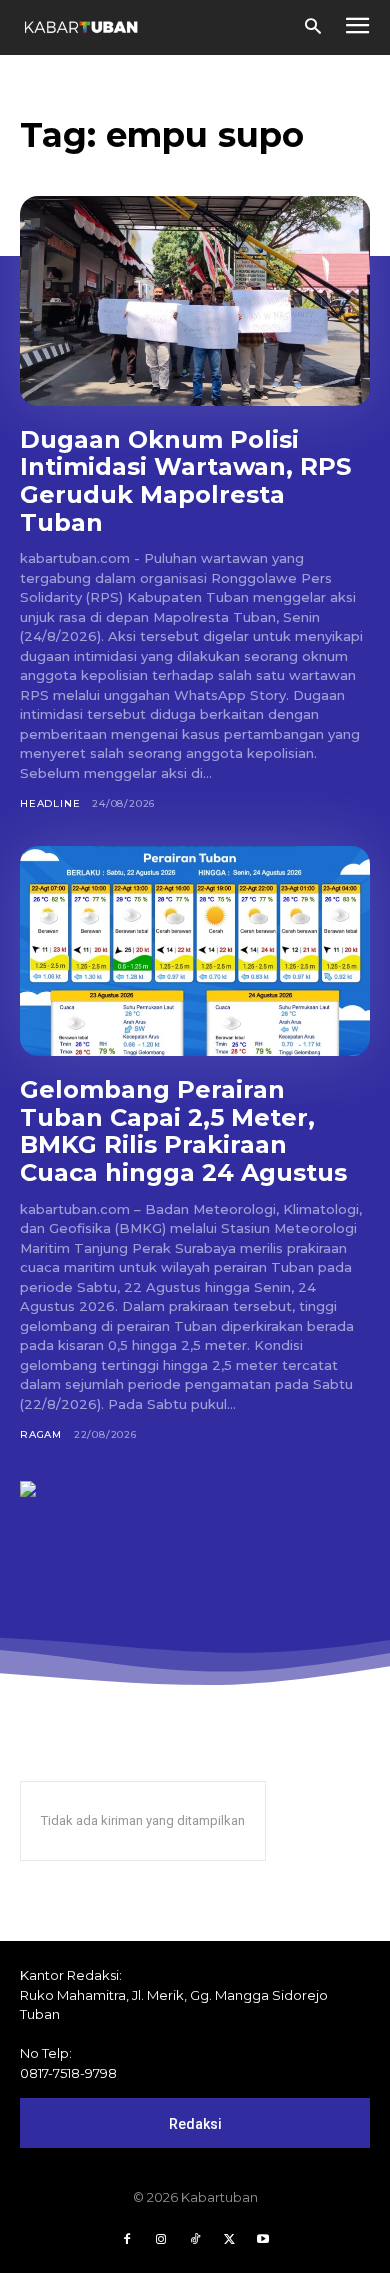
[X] (229, 2240)
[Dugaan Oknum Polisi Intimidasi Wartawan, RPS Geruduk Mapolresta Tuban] (195, 301)
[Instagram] (161, 2240)
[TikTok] (195, 2240)
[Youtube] (263, 2240)
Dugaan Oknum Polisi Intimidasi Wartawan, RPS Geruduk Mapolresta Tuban (185, 481)
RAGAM (41, 1434)
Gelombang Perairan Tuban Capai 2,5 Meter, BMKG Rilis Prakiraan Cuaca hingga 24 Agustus (183, 1131)
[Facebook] (127, 2240)
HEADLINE (50, 803)
